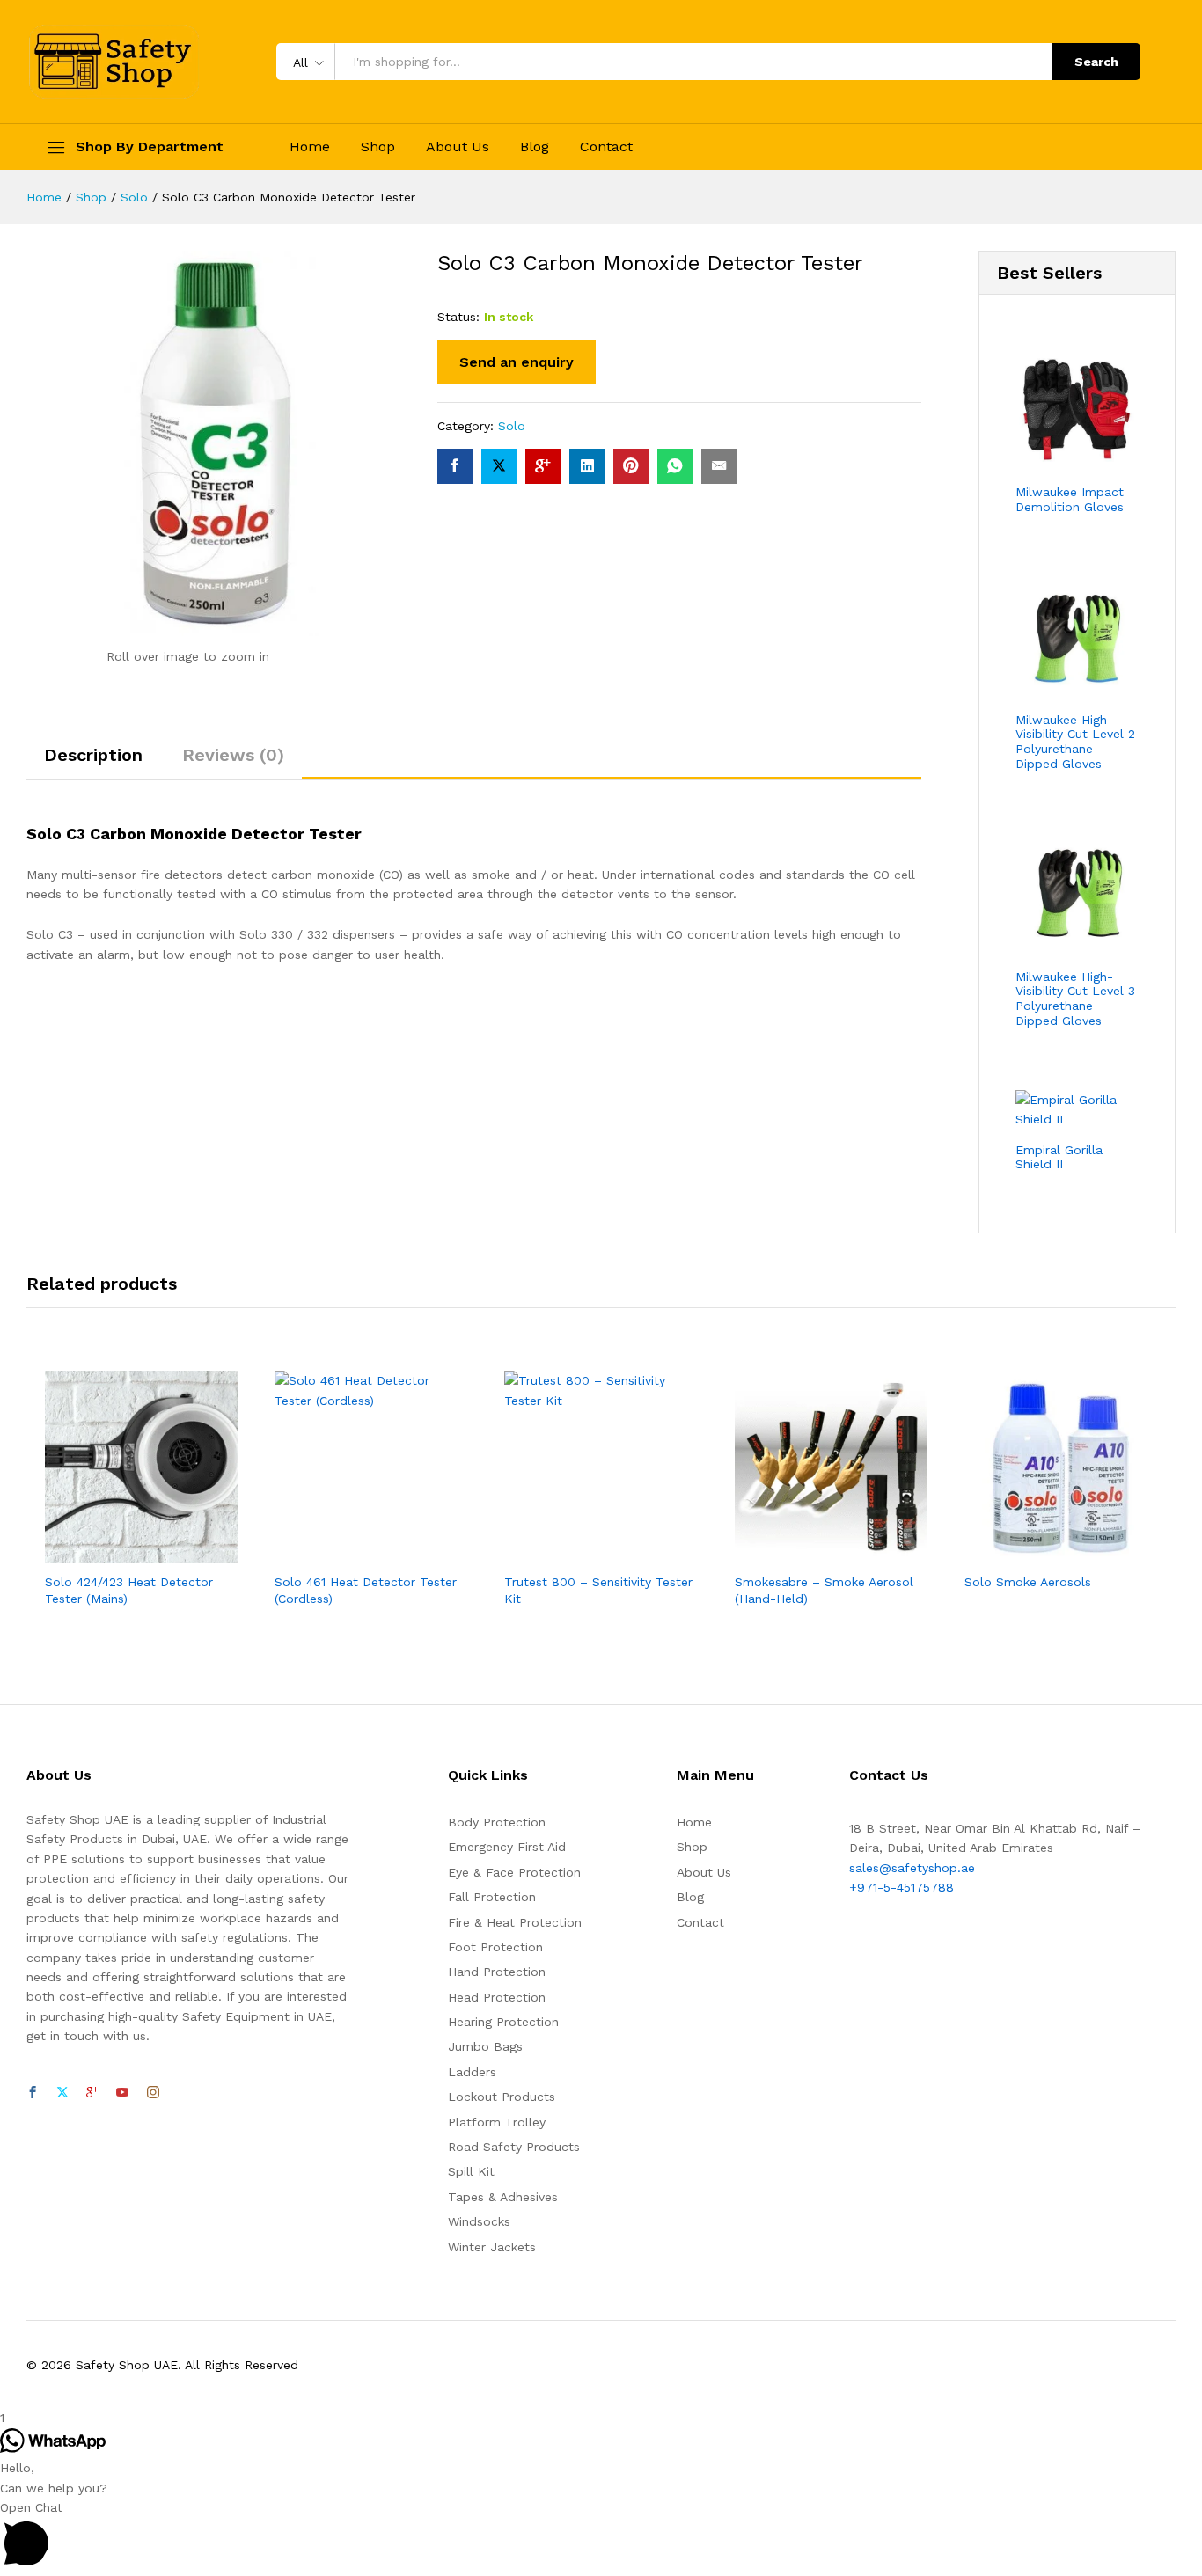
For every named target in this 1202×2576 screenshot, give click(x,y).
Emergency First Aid (507, 1847)
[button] (601, 2537)
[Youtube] (122, 2093)
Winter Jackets (492, 2247)
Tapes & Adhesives (503, 2197)
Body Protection (497, 1822)
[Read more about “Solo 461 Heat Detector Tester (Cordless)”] (351, 1553)
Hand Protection (497, 1972)
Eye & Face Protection (514, 1872)
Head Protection (497, 1997)
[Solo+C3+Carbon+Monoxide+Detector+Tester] (499, 466)
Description (93, 755)
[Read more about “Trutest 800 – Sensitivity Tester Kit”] (581, 1553)
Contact (606, 147)
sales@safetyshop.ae (912, 1868)
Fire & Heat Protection (515, 1922)
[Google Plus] (92, 2093)
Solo (512, 426)
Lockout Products (502, 2097)
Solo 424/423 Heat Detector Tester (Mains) (129, 1590)
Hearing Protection (503, 2022)
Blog (535, 147)
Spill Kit (471, 2171)
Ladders (472, 2072)
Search (1096, 62)
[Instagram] (153, 2093)
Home (310, 147)
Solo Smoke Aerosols (1028, 1582)
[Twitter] (62, 2093)
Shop (378, 147)
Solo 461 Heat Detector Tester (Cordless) (366, 1590)
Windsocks (479, 2221)
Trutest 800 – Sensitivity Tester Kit (598, 1590)
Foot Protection (495, 1947)
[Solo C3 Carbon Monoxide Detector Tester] (455, 466)
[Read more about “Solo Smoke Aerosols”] (1040, 1553)
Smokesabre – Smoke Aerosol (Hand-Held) (824, 1590)
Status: (458, 317)
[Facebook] (33, 2093)
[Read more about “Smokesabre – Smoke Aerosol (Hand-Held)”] (810, 1553)
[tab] (93, 763)
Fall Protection (492, 1897)
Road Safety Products (514, 2147)
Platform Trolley (497, 2122)
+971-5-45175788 (901, 1887)
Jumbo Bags (485, 2046)
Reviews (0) (233, 755)
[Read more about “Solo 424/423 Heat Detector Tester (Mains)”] (121, 1553)
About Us (458, 147)
